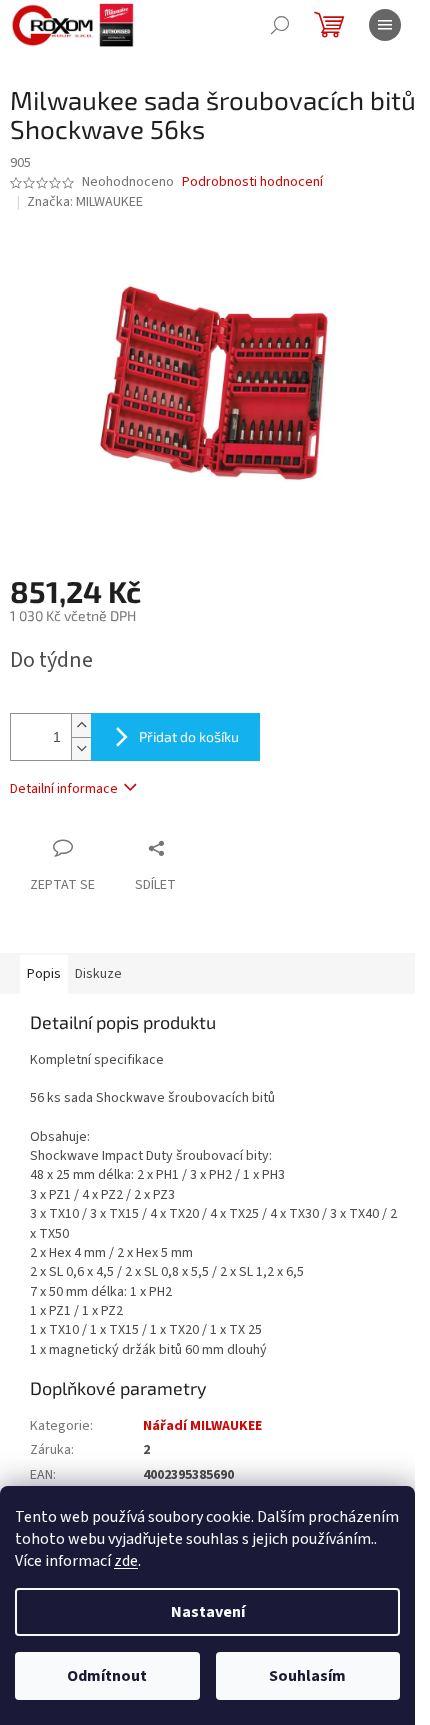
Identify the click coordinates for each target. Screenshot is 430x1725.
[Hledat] (280, 25)
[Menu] (385, 25)
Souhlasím (307, 1676)
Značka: (85, 202)
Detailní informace (64, 789)
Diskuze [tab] (98, 974)
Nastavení (208, 1612)
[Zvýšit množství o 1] (81, 725)
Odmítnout (107, 1676)
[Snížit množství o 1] (81, 748)
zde (126, 1561)
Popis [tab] (44, 974)
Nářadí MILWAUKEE (202, 1426)
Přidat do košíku (189, 736)
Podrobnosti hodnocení (252, 182)
